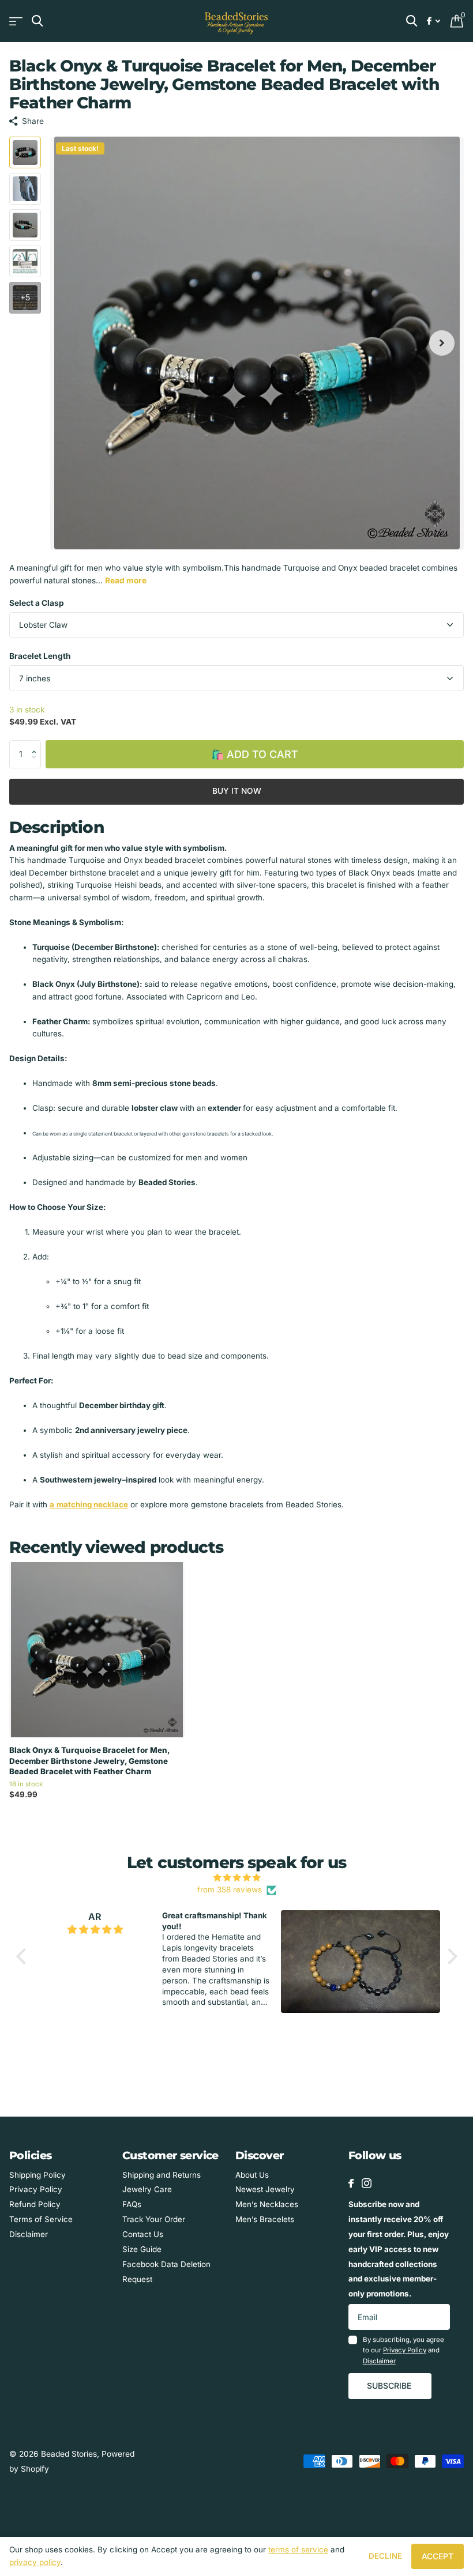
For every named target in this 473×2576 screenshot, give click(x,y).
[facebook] (351, 2183)
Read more (126, 580)
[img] (237, 1878)
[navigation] (25, 152)
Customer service (170, 2156)
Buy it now (237, 791)
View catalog (16, 21)
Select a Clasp (37, 603)
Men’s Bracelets (265, 2219)
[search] (37, 21)
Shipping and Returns (162, 2175)
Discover (259, 2156)
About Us (252, 2175)
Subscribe (390, 2385)
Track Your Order (154, 2219)
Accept (438, 2556)
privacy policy (35, 2562)
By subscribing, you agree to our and (403, 2350)
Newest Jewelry (265, 2189)
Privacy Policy (36, 2189)
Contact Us (143, 2234)
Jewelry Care (147, 2189)
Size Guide (142, 2249)
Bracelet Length (40, 656)
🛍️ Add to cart (255, 754)
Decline (385, 2556)
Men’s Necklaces (267, 2204)
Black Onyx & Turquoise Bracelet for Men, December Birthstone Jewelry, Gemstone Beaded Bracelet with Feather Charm (89, 1761)
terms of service (298, 2549)
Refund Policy (35, 2204)
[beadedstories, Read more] (434, 21)
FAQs (132, 2204)
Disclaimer (29, 2234)
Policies (30, 2156)
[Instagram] (367, 2183)
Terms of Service (41, 2219)
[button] (37, 744)
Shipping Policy (37, 2175)
